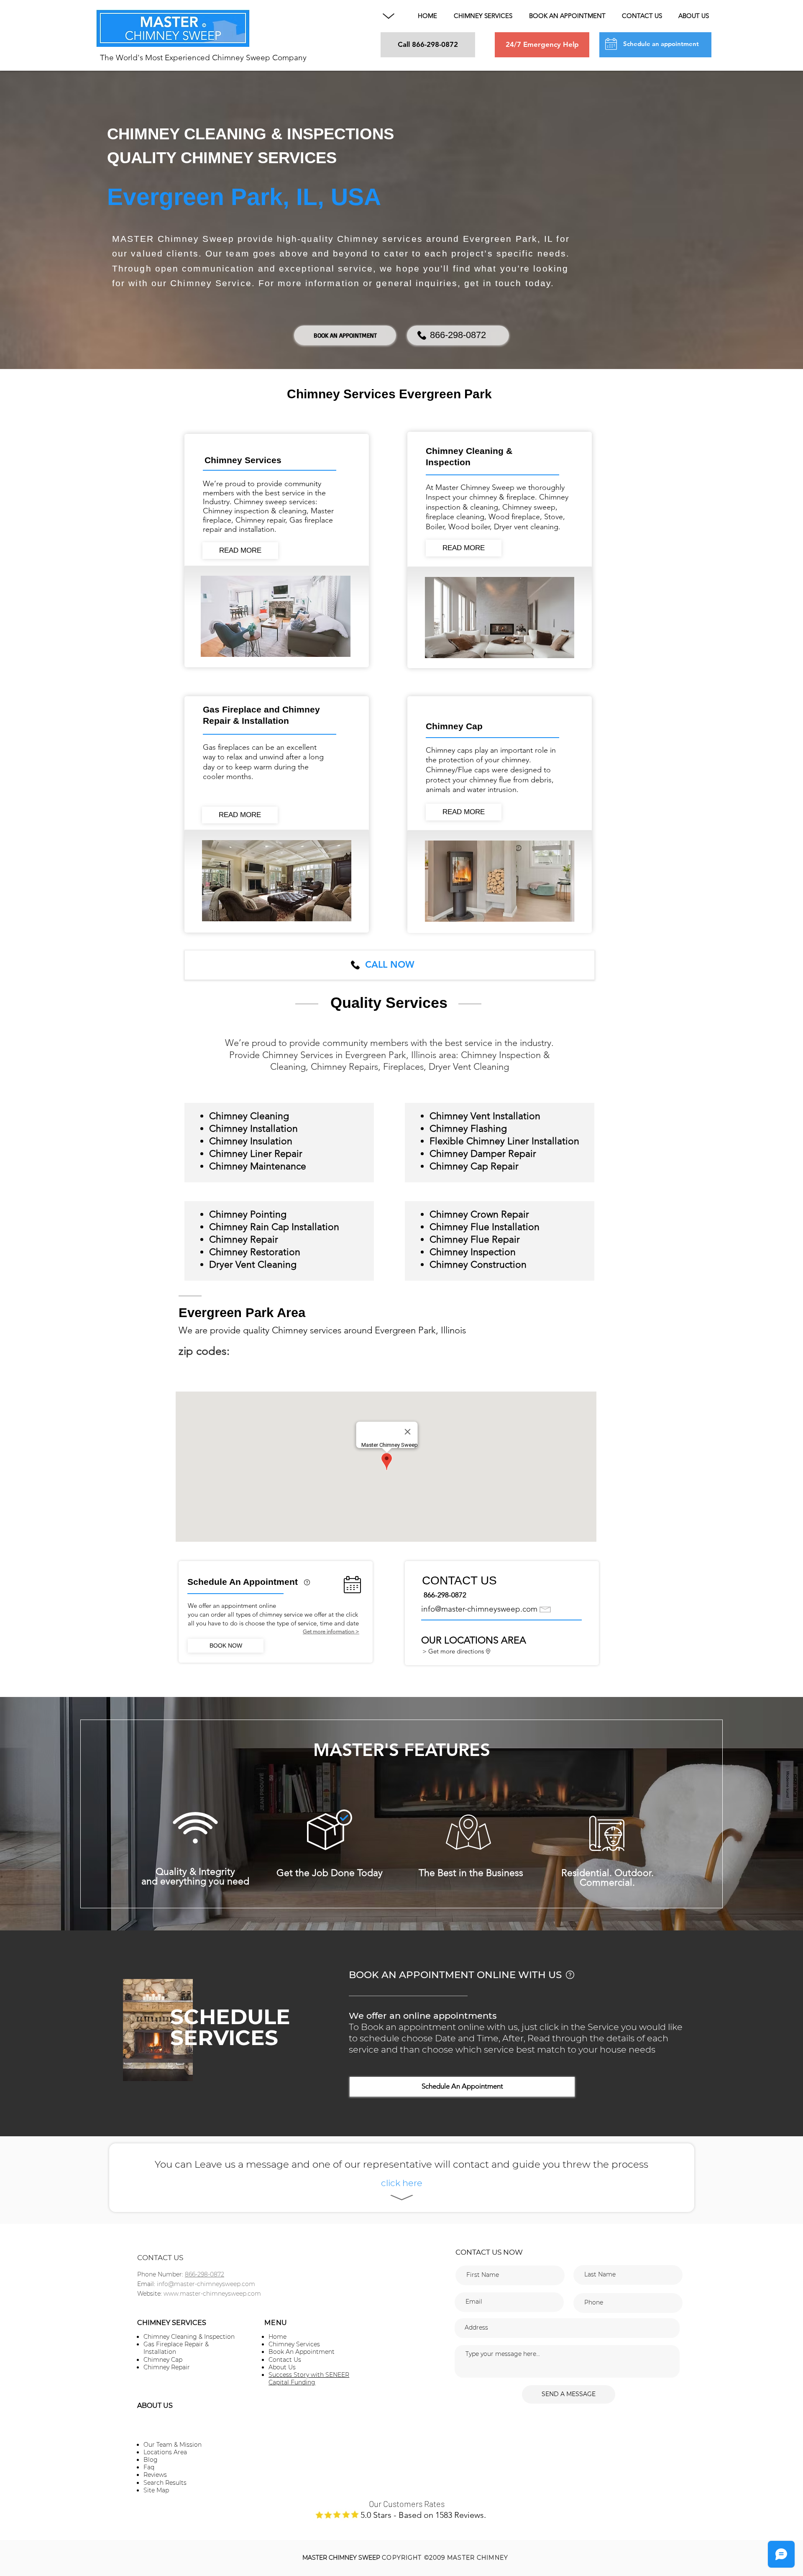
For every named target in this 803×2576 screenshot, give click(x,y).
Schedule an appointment (661, 44)
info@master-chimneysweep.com (479, 1609)
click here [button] (402, 2183)
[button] (389, 16)
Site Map (156, 2490)
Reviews (155, 2475)
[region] (307, 1590)
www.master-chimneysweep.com (212, 2294)
